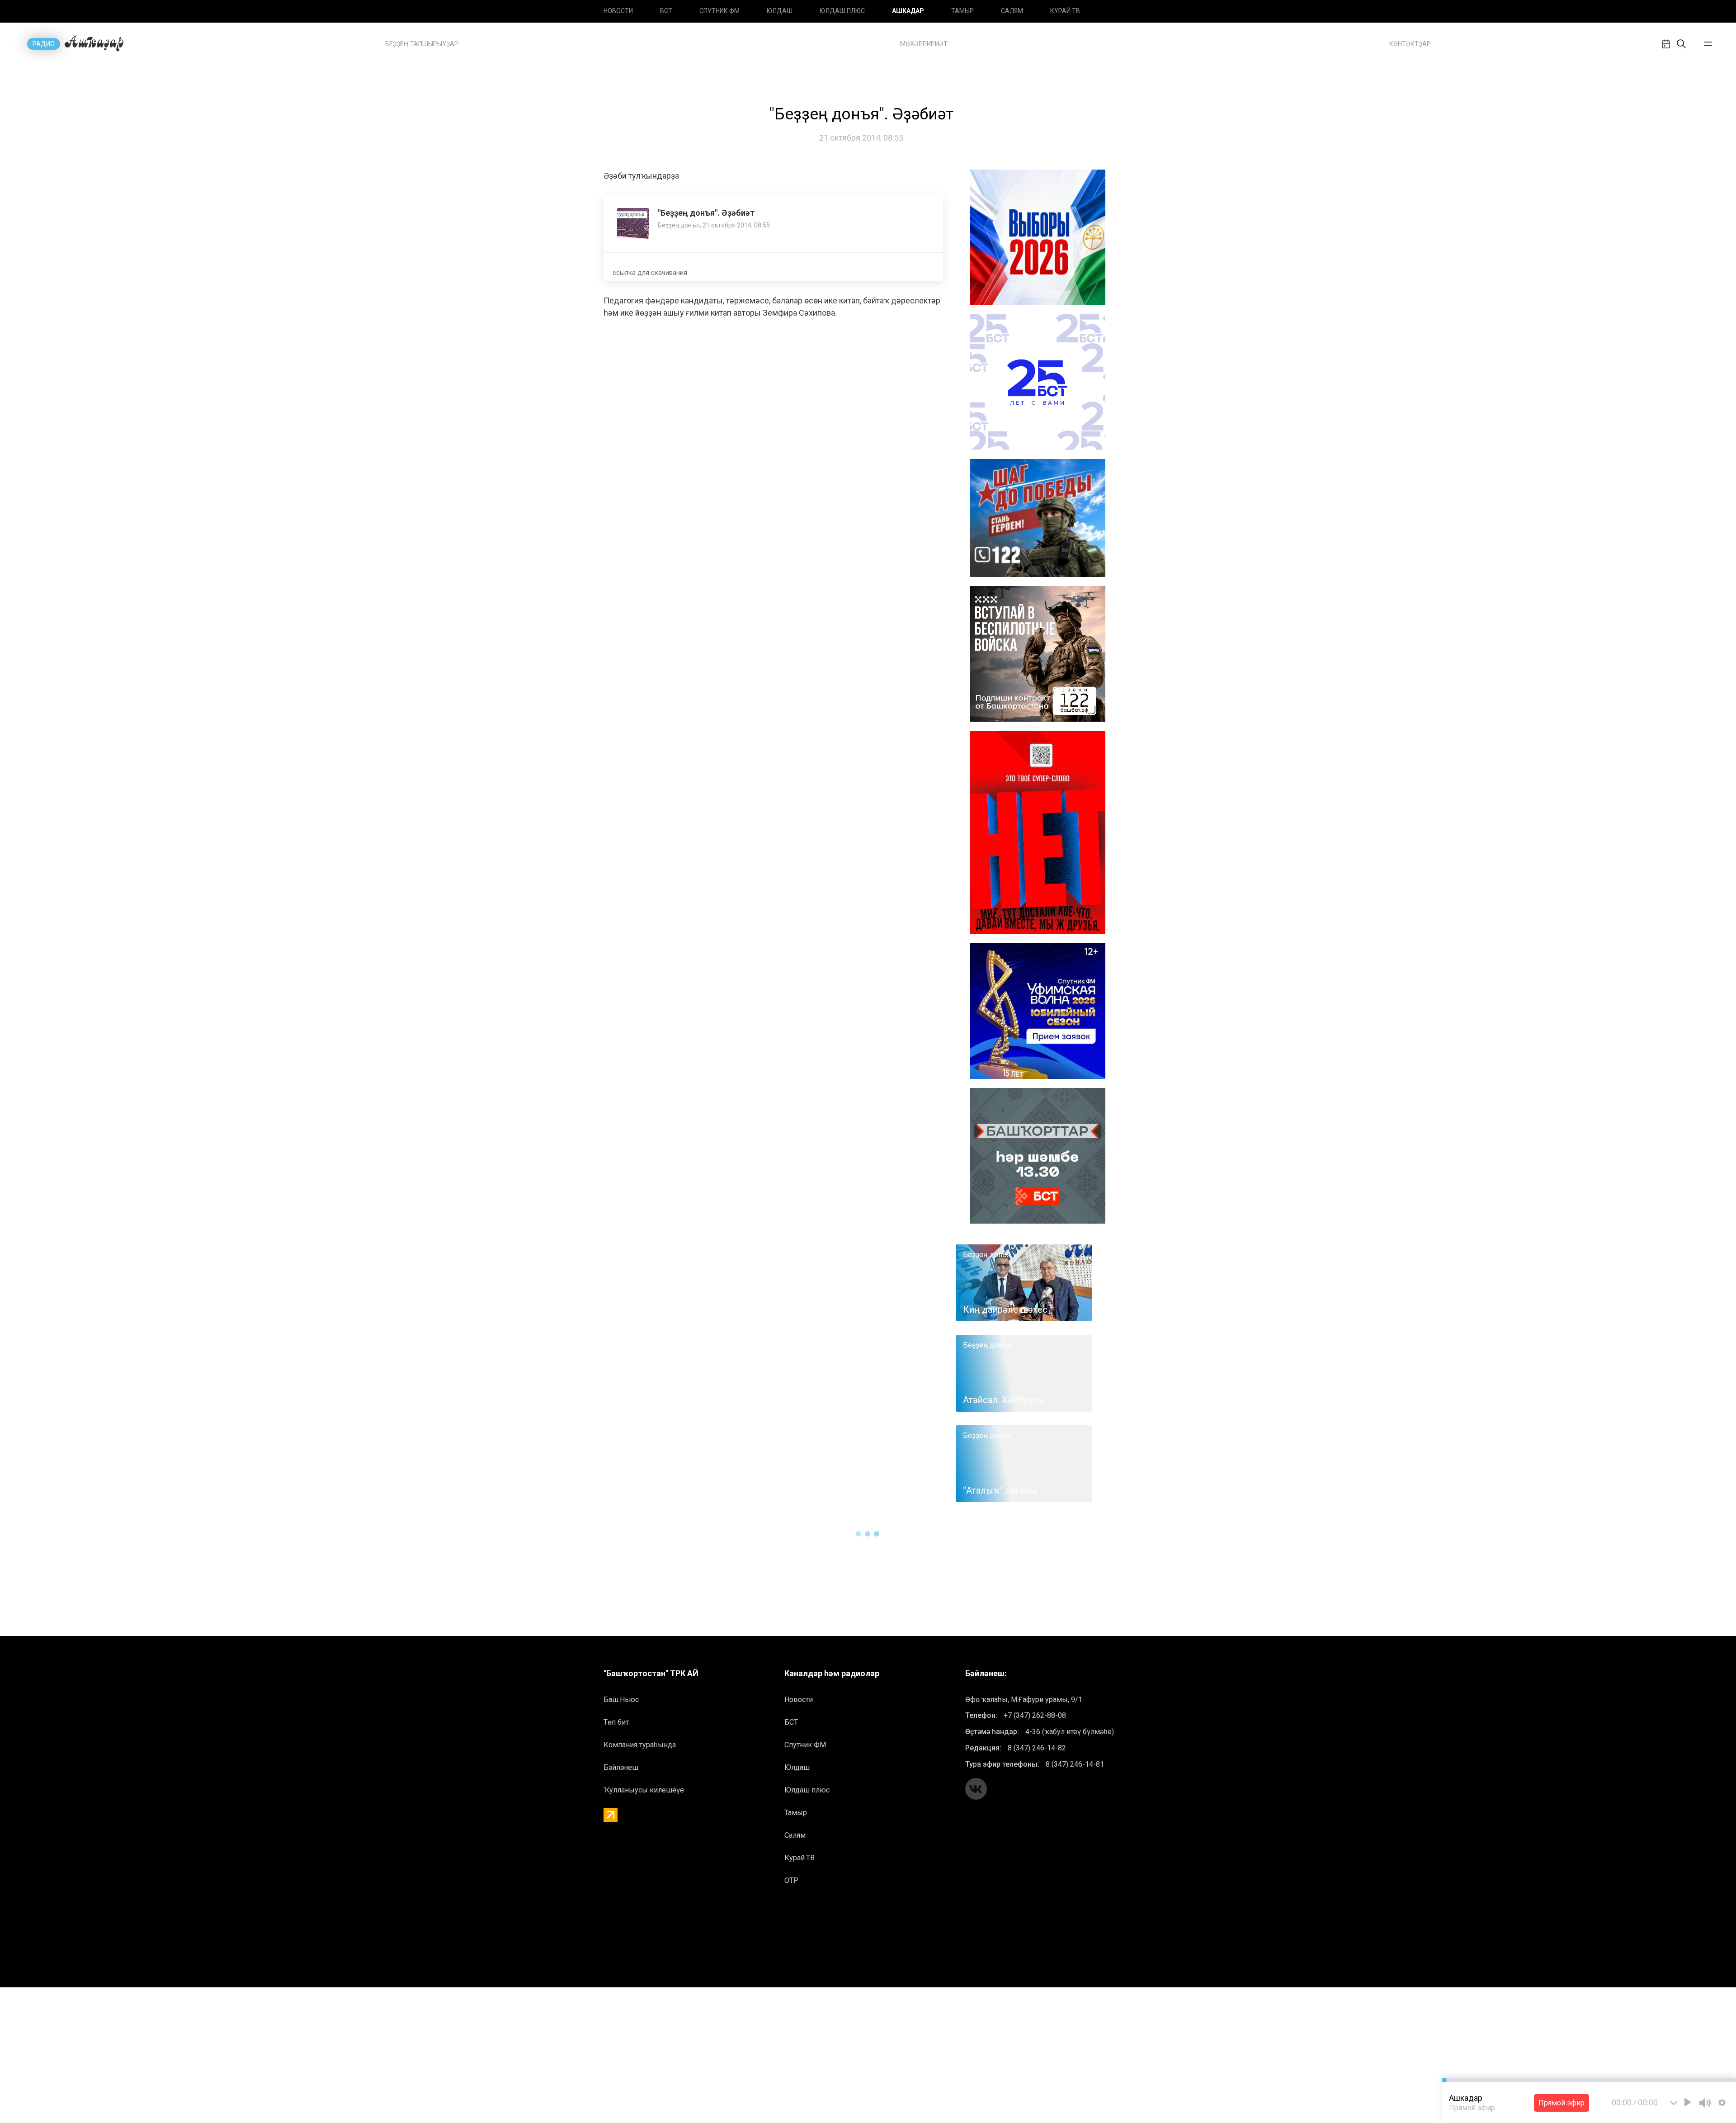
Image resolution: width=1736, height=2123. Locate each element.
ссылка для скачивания (650, 273)
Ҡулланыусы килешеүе (644, 1790)
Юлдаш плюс (842, 11)
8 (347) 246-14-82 (1037, 1748)
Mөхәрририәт (924, 44)
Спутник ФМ (719, 11)
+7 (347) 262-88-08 (1035, 1715)
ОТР (791, 1880)
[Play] (1688, 2102)
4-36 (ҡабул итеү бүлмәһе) (1070, 1732)
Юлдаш (780, 11)
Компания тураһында (640, 1745)
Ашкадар (908, 11)
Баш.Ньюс (621, 1700)
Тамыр (962, 11)
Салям (1012, 11)
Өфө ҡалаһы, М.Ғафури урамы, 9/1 (1024, 1700)
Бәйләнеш (621, 1767)
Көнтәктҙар (1410, 44)
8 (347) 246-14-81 (1075, 1764)
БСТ (666, 11)
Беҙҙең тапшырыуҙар (422, 44)
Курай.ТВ (1065, 11)
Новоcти (618, 11)
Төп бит (616, 1722)
